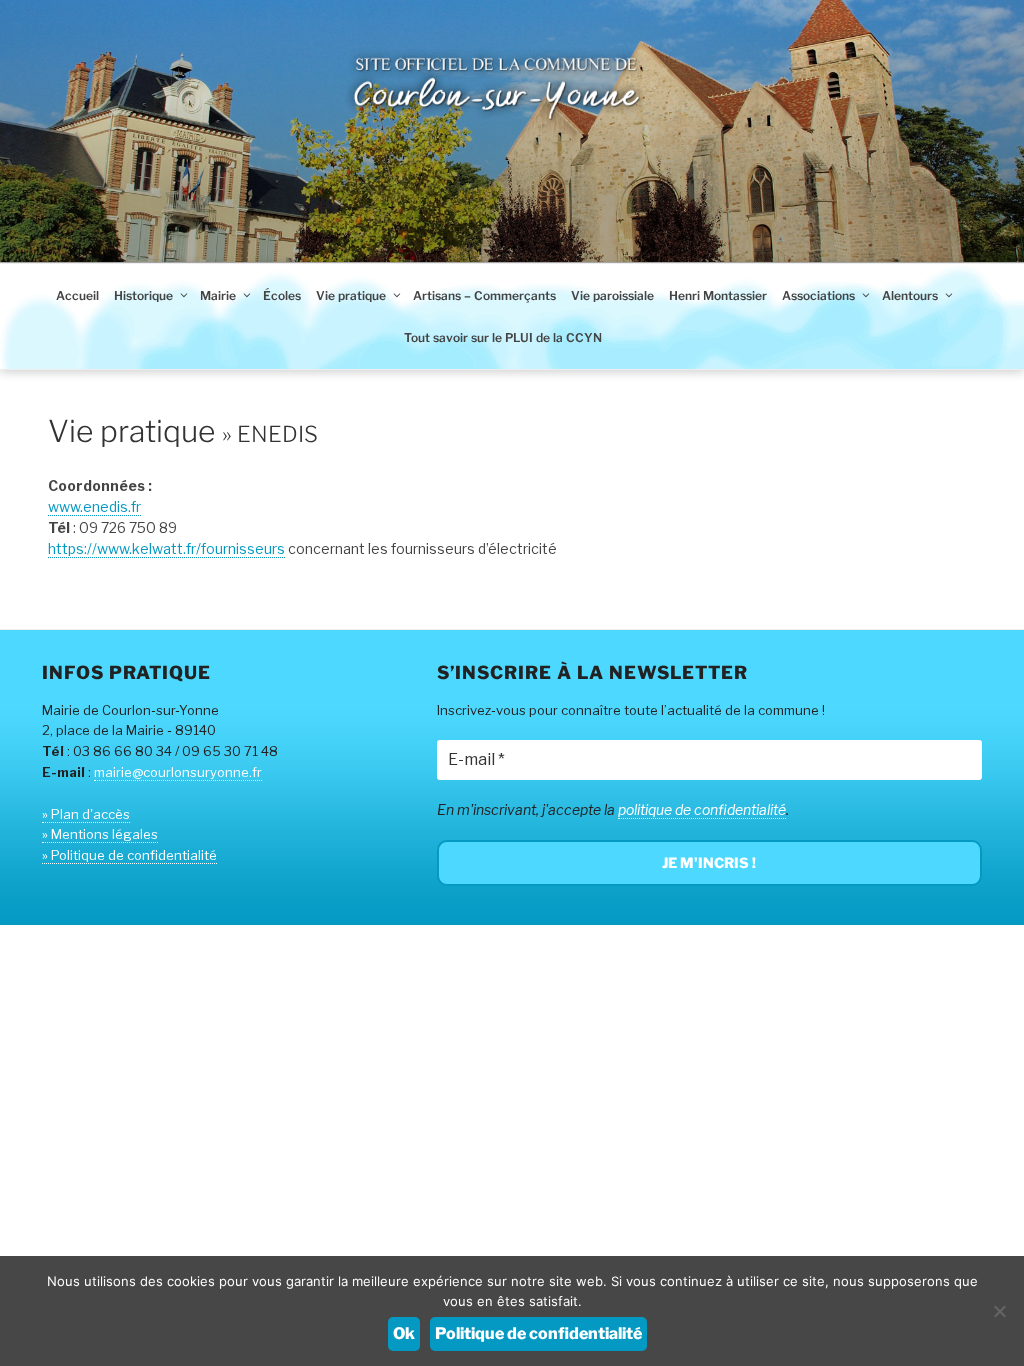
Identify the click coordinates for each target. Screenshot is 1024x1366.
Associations (818, 295)
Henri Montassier (718, 295)
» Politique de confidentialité (129, 855)
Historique (143, 295)
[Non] (999, 1311)
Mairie (218, 295)
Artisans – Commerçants (484, 295)
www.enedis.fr (94, 506)
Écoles (282, 295)
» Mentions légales (100, 834)
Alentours (910, 295)
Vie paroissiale (612, 295)
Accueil (77, 295)
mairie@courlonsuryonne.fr (178, 772)
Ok (404, 1333)
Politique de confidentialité (538, 1333)
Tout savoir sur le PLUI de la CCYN (503, 337)
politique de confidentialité (702, 809)
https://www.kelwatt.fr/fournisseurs (166, 548)
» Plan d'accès (86, 814)
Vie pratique (351, 295)
